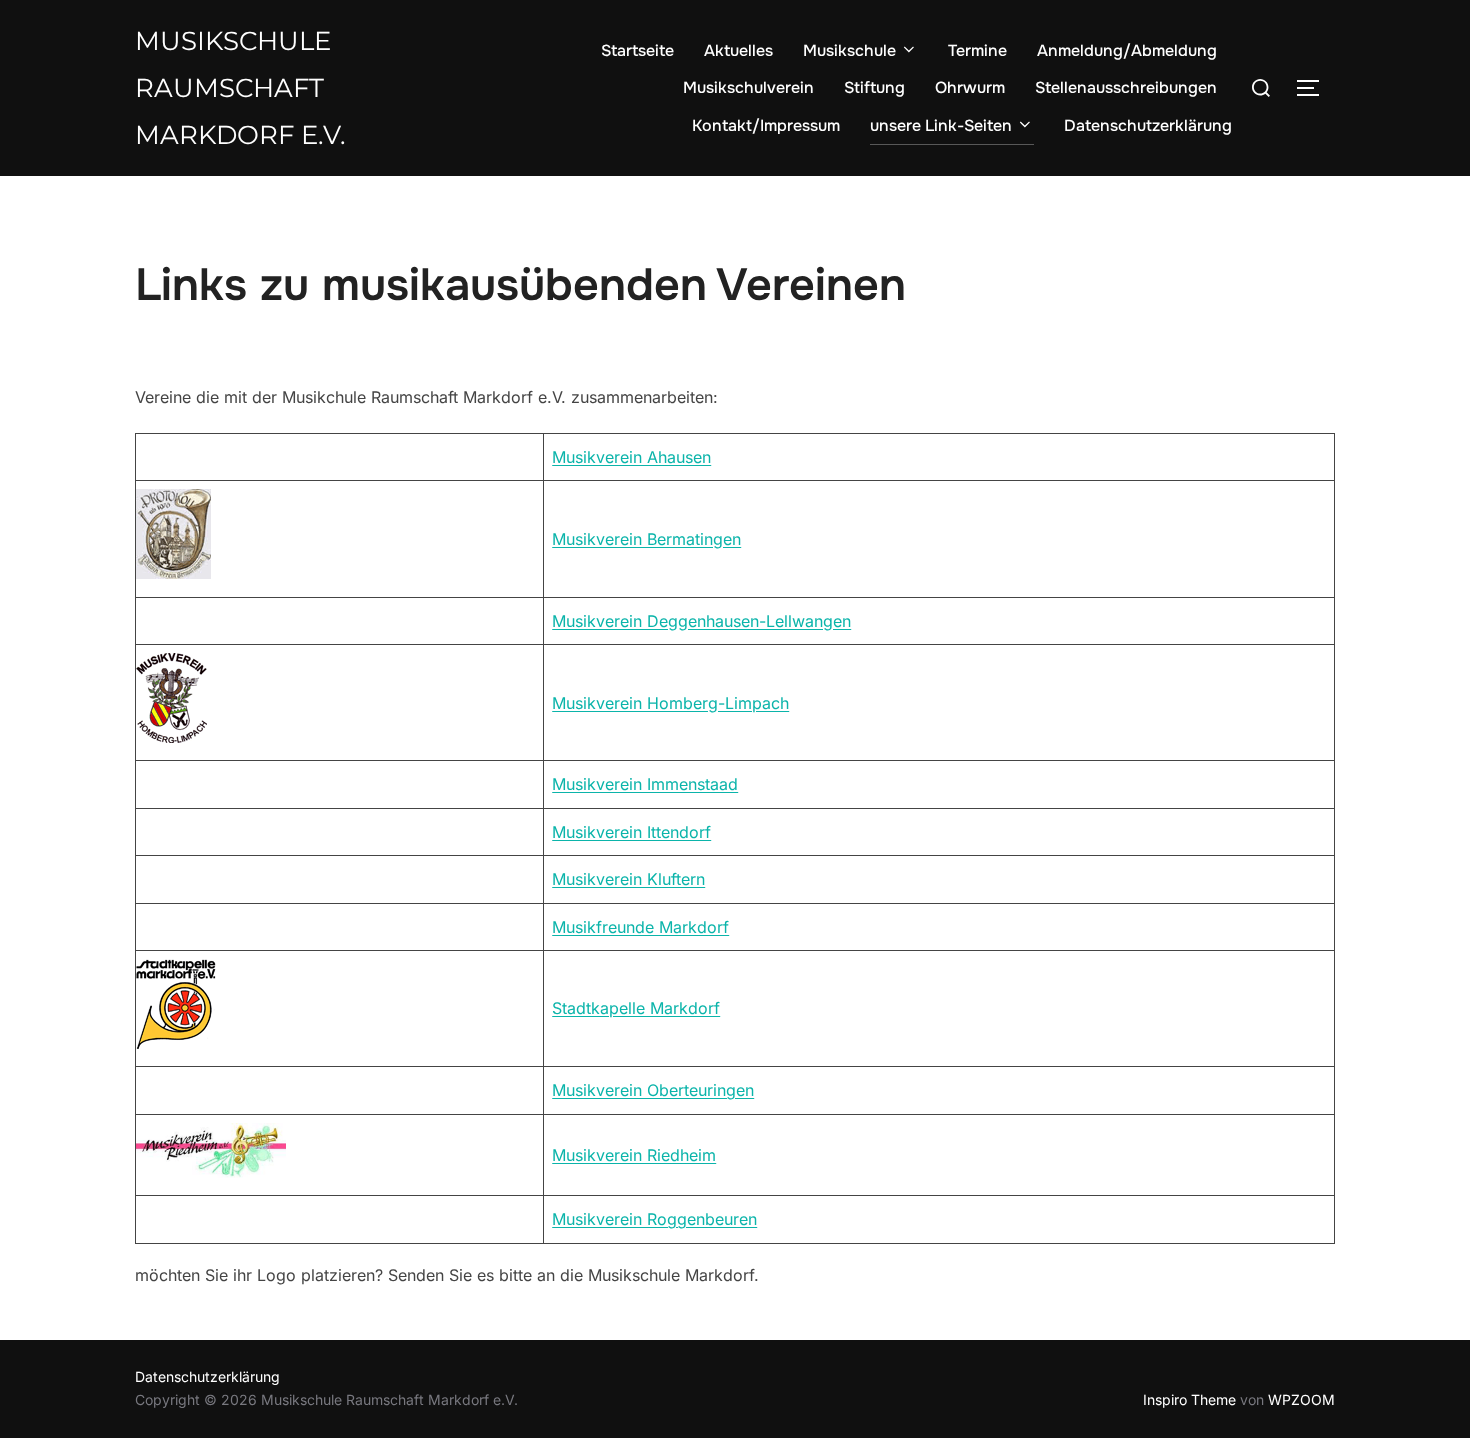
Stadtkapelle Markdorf (636, 1008)
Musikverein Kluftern (628, 879)
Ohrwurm (970, 87)
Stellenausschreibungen (1126, 87)
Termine (977, 50)
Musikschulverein (748, 87)
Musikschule (849, 50)
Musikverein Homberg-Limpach (670, 703)
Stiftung (874, 87)
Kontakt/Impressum (766, 125)
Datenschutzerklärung (1148, 125)
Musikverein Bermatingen (646, 539)
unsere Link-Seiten (941, 125)
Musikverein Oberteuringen (653, 1090)
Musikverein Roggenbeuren (654, 1219)
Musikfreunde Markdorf (640, 927)
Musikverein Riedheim (634, 1155)
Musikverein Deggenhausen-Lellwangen (701, 621)
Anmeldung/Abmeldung (1127, 50)
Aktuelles (738, 50)
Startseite (637, 50)
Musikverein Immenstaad (645, 784)
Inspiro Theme (1189, 1399)
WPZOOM (1301, 1399)
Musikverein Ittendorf (631, 832)
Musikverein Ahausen (631, 457)
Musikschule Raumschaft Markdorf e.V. (240, 88)
